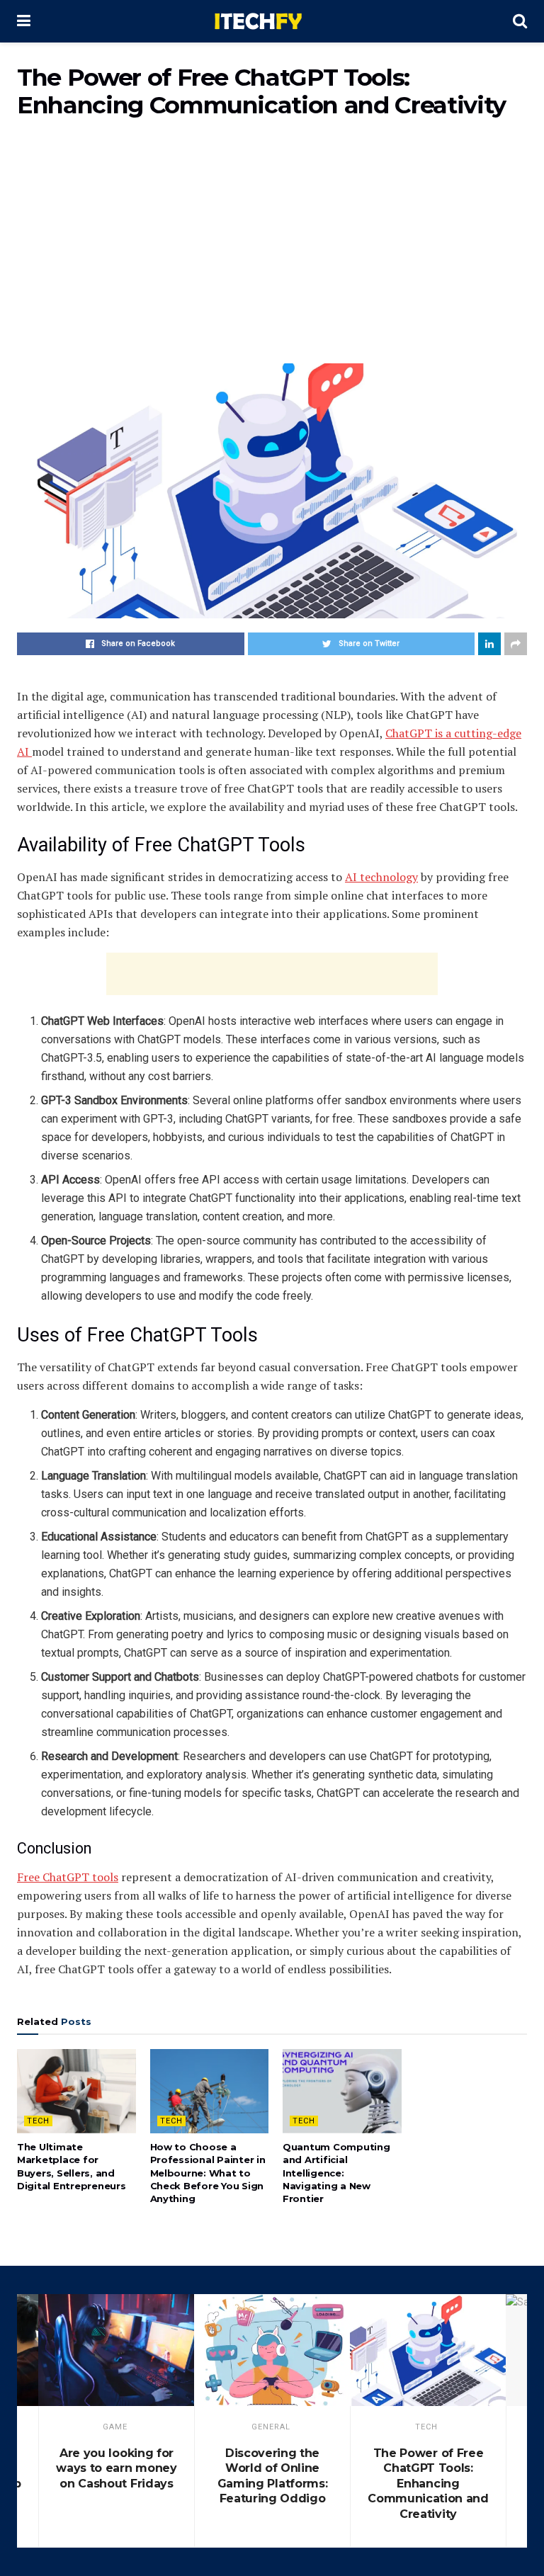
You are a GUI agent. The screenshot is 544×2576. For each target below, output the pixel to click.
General (271, 2427)
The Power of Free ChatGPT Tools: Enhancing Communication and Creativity (428, 2484)
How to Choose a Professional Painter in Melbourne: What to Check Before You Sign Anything (208, 2173)
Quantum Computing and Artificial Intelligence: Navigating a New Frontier (336, 2173)
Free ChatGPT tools (68, 1877)
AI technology (381, 877)
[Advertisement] (272, 250)
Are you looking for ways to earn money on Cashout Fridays (116, 2468)
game (115, 2427)
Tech (38, 2121)
